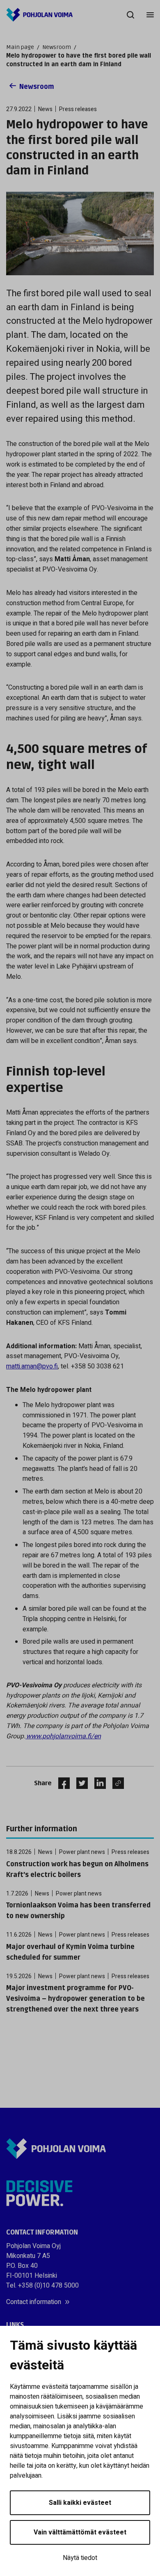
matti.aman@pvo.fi (32, 1366)
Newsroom (57, 47)
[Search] (130, 15)
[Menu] (150, 15)
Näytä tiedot (80, 2558)
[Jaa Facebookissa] (61, 1783)
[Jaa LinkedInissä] (97, 1783)
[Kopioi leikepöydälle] (116, 1783)
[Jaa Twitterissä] (79, 1783)
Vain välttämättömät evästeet (80, 2532)
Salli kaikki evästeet (80, 2503)
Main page (20, 47)
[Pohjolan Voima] (39, 15)
